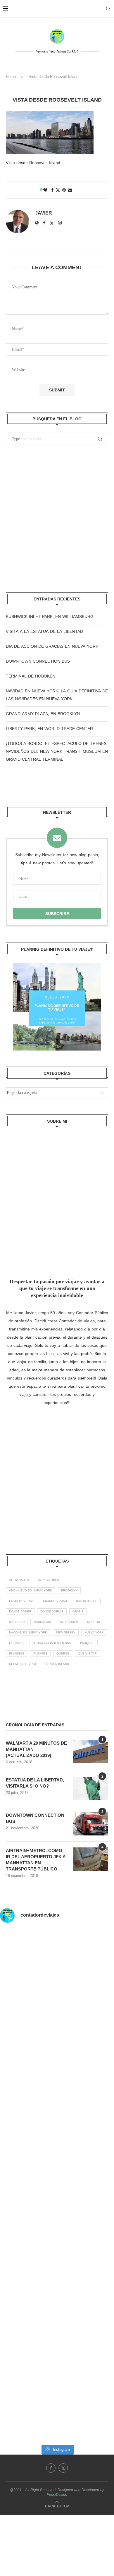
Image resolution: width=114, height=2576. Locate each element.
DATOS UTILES (87, 1601)
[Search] (108, 9)
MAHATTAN (17, 1622)
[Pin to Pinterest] (64, 190)
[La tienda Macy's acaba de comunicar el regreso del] (57, 2280)
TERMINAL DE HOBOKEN (31, 676)
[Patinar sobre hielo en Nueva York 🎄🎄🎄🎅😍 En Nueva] (57, 2089)
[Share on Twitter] (58, 190)
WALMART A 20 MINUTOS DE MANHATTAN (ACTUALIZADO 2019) (36, 1749)
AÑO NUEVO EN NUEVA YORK (31, 1590)
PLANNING (17, 1653)
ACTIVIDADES (19, 1580)
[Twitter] (63, 2468)
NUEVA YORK (94, 1632)
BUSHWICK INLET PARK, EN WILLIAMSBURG (50, 617)
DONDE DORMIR (52, 1611)
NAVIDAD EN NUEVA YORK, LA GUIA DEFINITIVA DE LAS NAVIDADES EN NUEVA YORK (57, 695)
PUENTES (40, 1653)
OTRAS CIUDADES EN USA (52, 1643)
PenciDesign (57, 2495)
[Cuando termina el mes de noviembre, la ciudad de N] (57, 1962)
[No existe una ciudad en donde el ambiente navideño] (57, 2025)
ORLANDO (16, 1643)
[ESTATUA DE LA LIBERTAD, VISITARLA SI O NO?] (91, 1788)
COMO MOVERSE (21, 1601)
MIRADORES (69, 1622)
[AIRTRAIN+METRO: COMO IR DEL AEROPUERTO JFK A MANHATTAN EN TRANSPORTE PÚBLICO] (91, 1859)
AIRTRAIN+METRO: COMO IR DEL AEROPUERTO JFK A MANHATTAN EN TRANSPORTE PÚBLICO (36, 1860)
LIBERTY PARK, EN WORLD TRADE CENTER (49, 729)
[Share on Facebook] (52, 190)
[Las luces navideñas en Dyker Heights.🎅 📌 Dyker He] (57, 2153)
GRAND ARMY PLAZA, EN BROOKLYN (43, 714)
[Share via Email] (70, 190)
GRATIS (78, 1611)
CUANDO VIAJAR (55, 1601)
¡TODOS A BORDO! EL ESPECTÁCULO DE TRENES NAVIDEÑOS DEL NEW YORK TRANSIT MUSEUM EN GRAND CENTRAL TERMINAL (57, 751)
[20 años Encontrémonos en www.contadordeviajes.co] (57, 2408)
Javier (44, 213)
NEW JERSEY (66, 1632)
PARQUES (87, 1643)
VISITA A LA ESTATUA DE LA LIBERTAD (44, 632)
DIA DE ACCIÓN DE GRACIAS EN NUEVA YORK (52, 646)
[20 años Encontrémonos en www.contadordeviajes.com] (57, 2344)
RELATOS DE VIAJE (23, 1664)
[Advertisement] (57, 519)
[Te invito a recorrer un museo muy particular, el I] (57, 2216)
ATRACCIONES (49, 1580)
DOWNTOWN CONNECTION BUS (38, 661)
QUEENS (63, 1653)
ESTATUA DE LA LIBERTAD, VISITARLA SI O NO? (35, 1783)
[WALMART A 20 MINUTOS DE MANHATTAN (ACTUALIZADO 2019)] (91, 1752)
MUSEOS (94, 1622)
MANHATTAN (42, 1622)
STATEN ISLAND (58, 1664)
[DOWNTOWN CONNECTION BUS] (91, 1824)
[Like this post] (45, 190)
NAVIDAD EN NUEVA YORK (28, 1632)
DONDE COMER (20, 1611)
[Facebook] (51, 2468)
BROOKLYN (69, 1590)
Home (11, 77)
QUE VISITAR (87, 1653)
